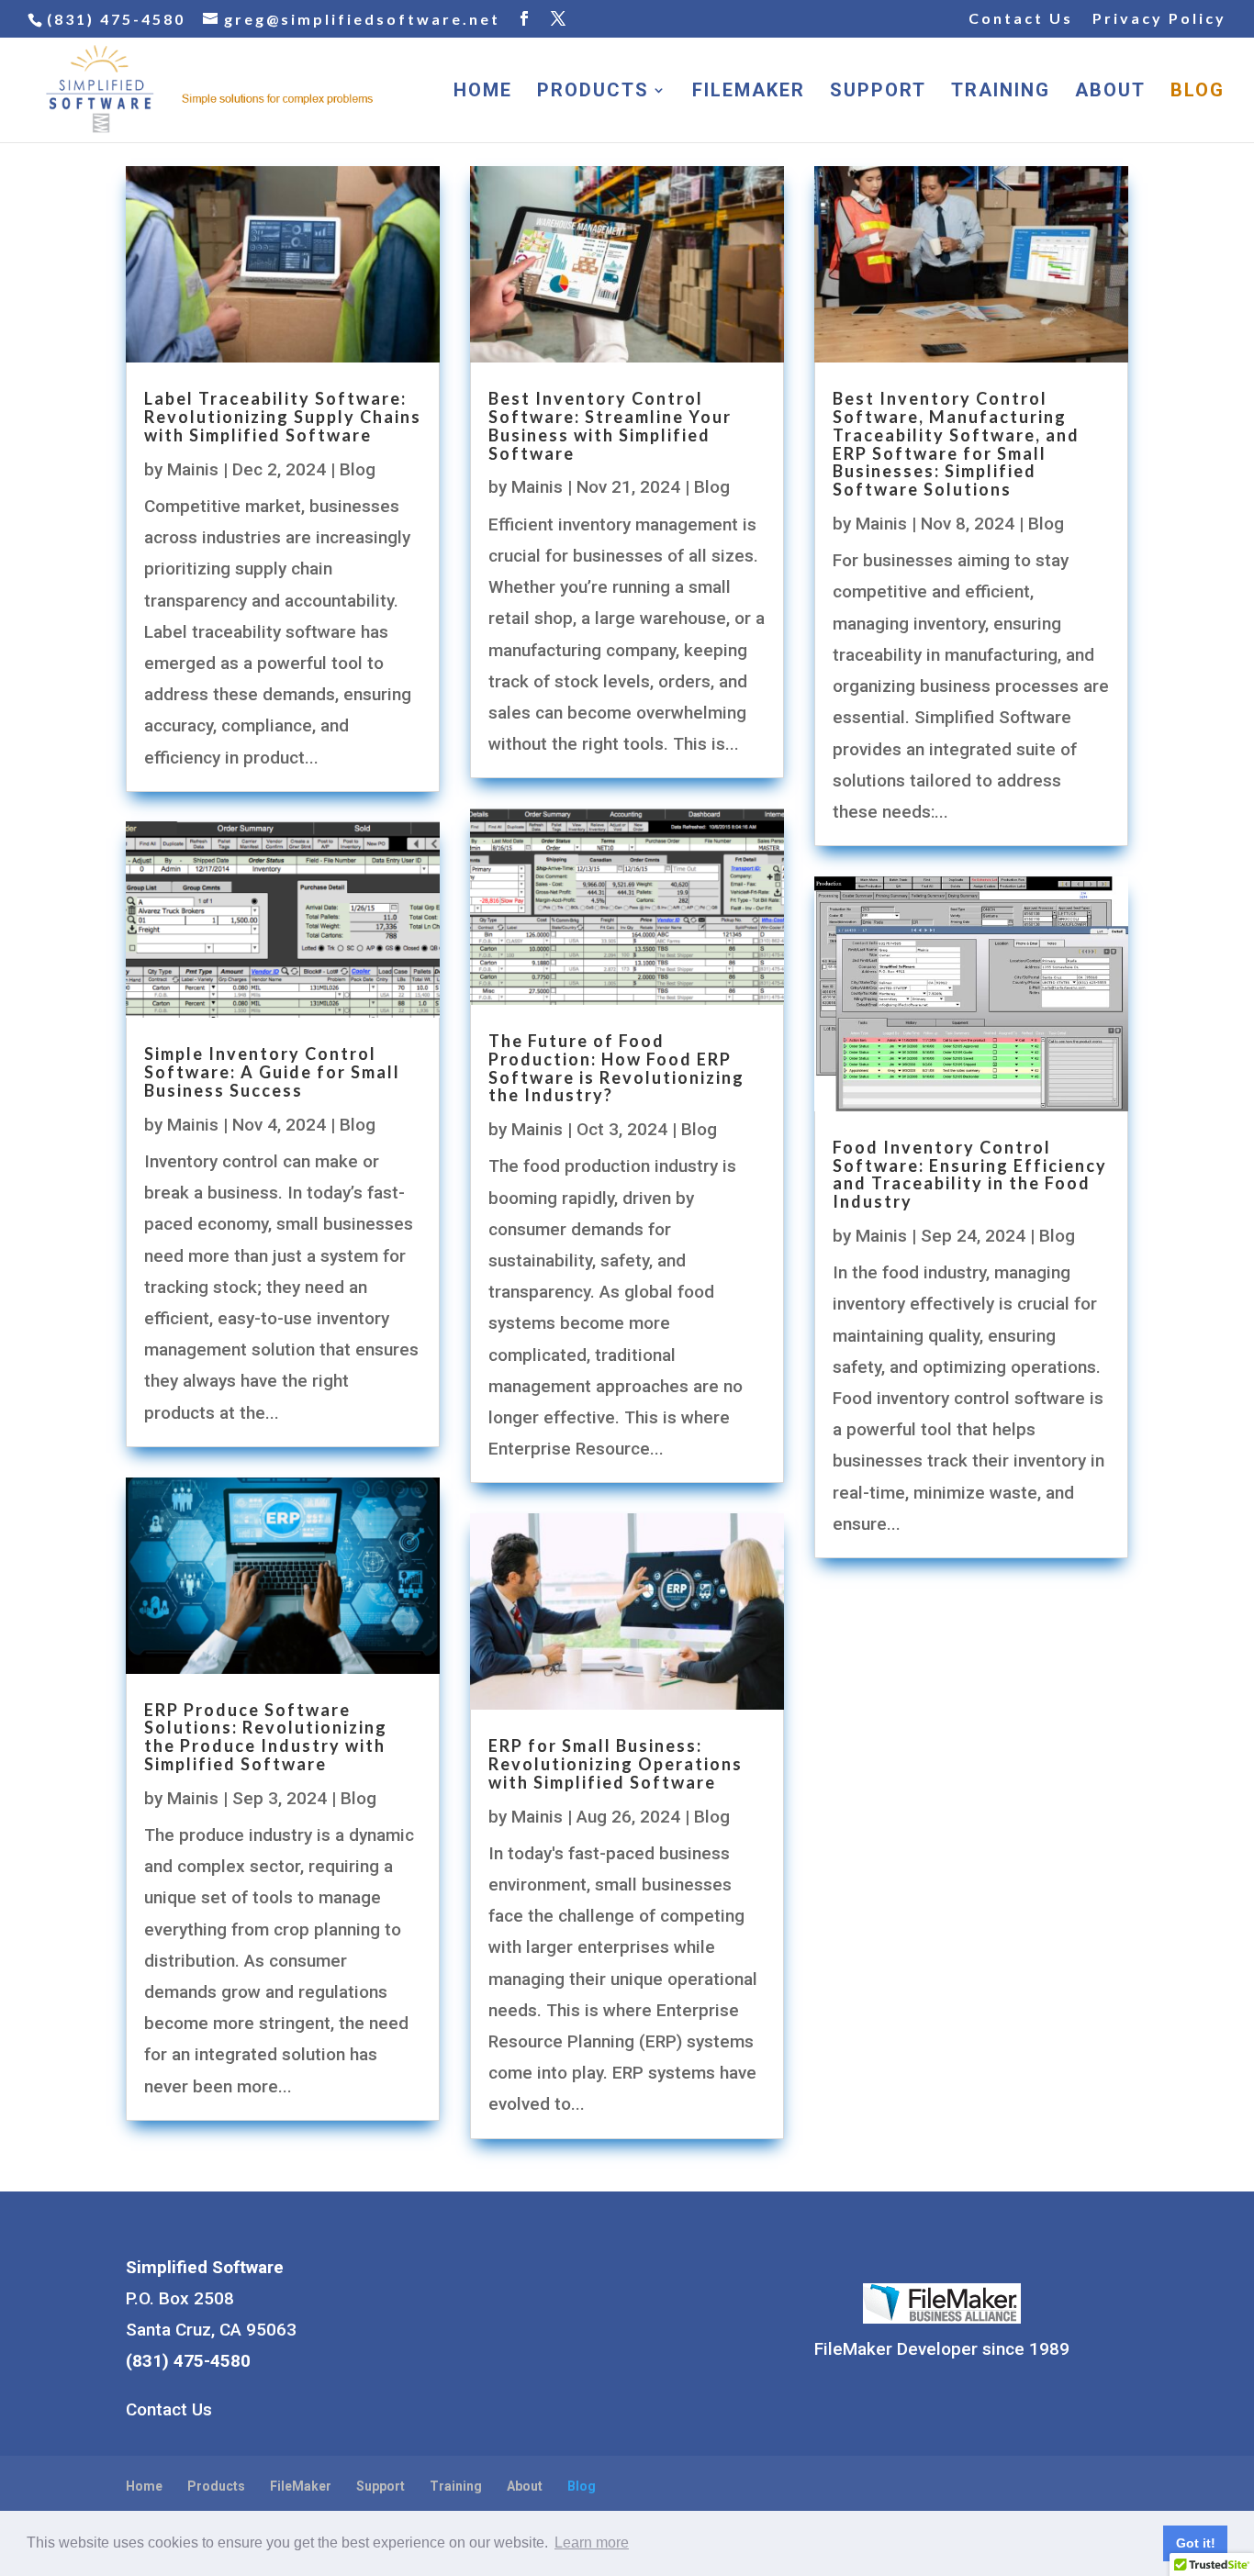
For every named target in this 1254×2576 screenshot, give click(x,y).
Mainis (193, 469)
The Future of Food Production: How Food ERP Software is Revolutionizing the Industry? (616, 1068)
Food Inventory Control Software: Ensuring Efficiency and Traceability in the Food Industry (970, 1174)
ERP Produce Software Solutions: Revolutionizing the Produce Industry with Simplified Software (266, 1737)
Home (483, 92)
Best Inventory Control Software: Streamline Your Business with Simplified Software (610, 425)
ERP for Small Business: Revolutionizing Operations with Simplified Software (616, 1764)
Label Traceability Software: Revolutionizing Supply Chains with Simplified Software (283, 417)
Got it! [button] (1196, 2543)
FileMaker (749, 92)
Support (878, 92)
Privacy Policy (1159, 19)
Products (593, 92)
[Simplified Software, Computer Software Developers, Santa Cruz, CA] (539, 2315)
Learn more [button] (592, 2543)
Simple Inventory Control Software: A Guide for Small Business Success (272, 1072)
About (1110, 92)
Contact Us (1021, 19)
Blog (1198, 92)
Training (1001, 92)
